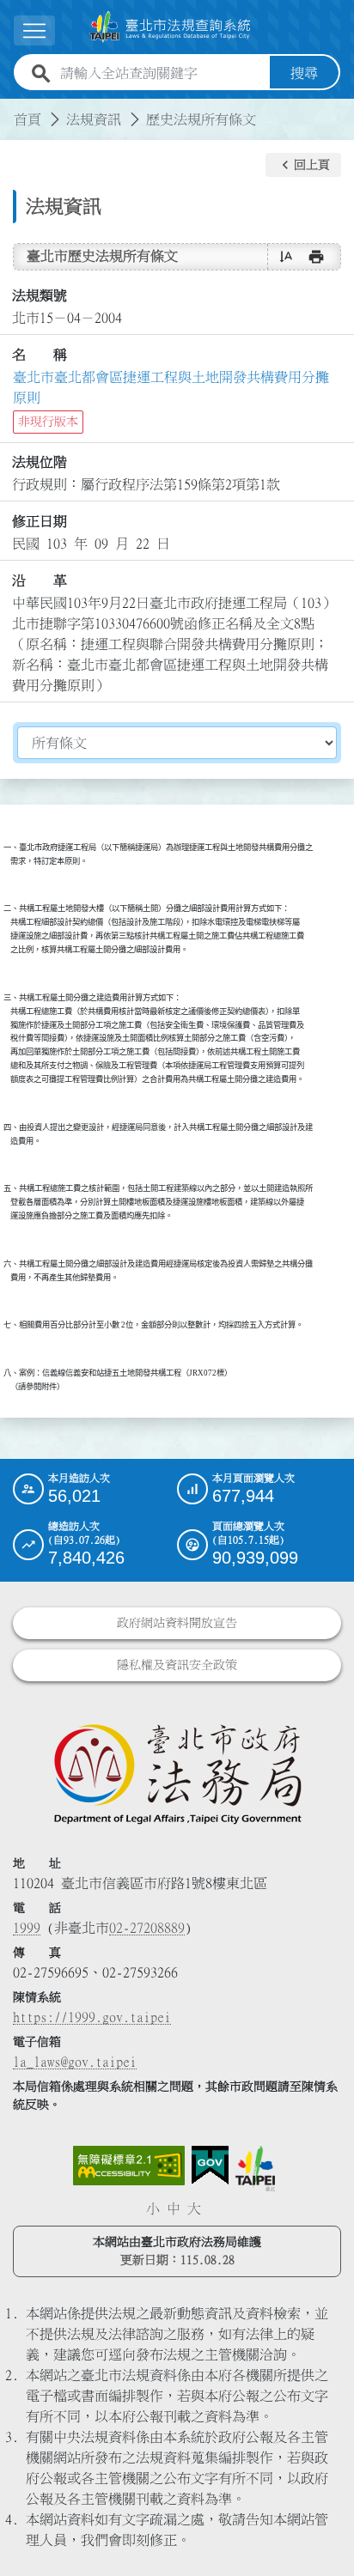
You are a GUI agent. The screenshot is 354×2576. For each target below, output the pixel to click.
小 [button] (153, 2208)
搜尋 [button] (304, 73)
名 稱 (40, 355)
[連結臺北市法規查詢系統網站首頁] (170, 27)
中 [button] (174, 2208)
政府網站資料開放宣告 (177, 1623)
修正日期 (40, 521)
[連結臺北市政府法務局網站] (177, 1773)
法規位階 (40, 462)
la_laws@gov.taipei (75, 2062)
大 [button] (194, 2208)
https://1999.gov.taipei (92, 2017)
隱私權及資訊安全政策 (177, 1665)
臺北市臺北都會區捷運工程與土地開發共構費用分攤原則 (171, 387)
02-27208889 (147, 1928)
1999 (27, 1928)
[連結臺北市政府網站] (255, 2168)
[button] (303, 165)
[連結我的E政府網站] (210, 2166)
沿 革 (40, 580)
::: (10, 109)
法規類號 (40, 295)
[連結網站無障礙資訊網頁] (129, 2166)
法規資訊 (94, 119)
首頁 (27, 119)
